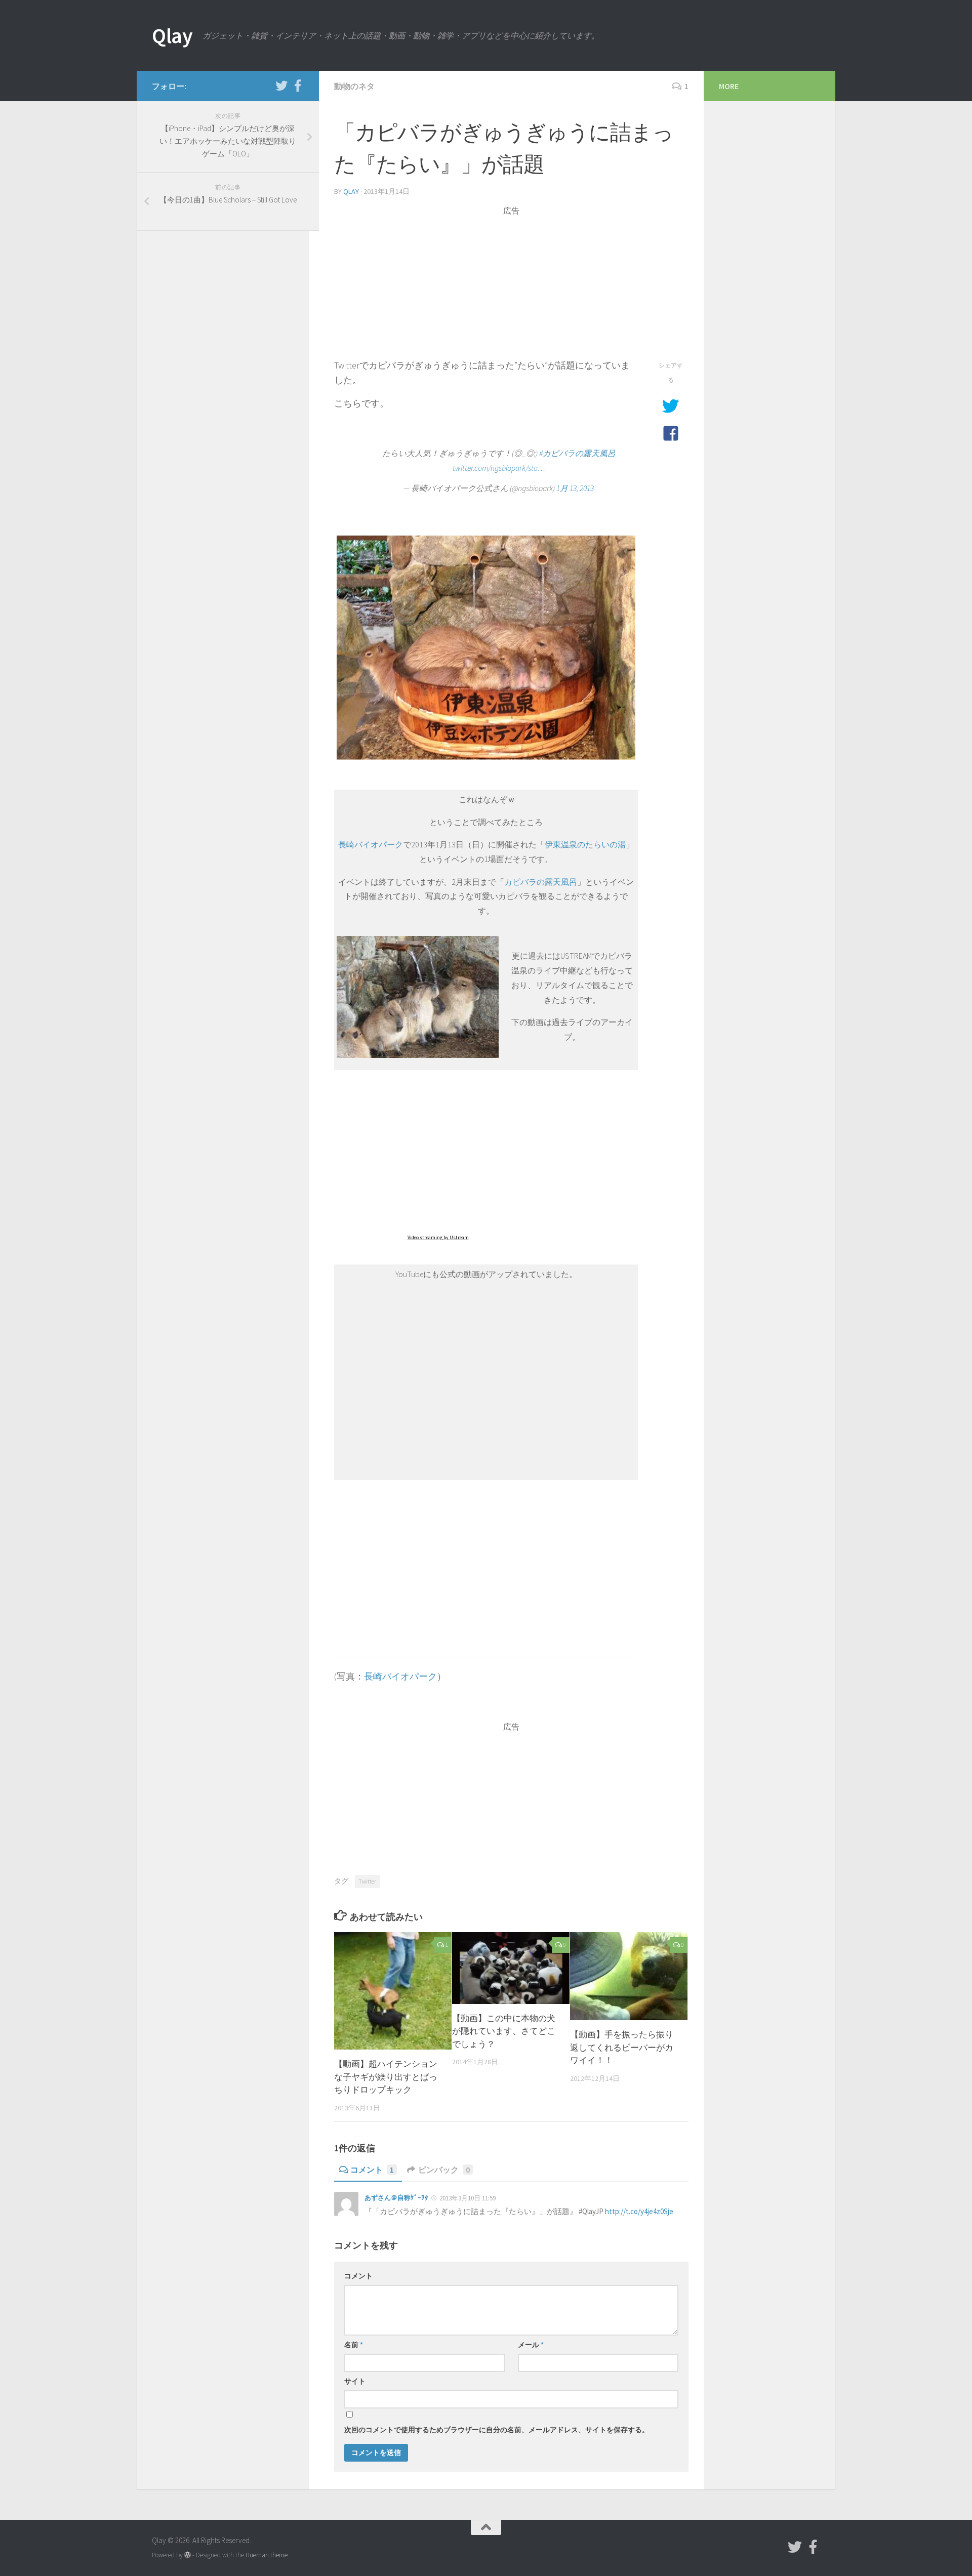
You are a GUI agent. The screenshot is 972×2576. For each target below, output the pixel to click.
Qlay (172, 35)
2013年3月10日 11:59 (468, 2198)
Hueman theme (267, 2555)
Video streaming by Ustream (438, 1237)
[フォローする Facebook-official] (298, 86)
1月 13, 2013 (575, 488)
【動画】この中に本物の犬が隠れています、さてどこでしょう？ (504, 2031)
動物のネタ (354, 86)
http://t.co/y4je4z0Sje (639, 2211)
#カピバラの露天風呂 (577, 453)
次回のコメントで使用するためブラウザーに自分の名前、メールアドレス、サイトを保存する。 (497, 2430)
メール (531, 2345)
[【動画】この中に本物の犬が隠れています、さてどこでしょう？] (511, 1968)
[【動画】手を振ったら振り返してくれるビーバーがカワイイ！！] (629, 1976)
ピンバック (444, 2170)
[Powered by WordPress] (188, 2555)
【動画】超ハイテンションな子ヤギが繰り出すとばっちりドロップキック (386, 2077)
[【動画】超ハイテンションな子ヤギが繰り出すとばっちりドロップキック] (393, 1991)
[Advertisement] (511, 288)
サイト (355, 2381)
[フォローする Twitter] (281, 86)
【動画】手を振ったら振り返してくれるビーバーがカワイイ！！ (622, 2047)
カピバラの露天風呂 (541, 882)
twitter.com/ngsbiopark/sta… (499, 468)
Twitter (367, 1881)
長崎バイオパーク (371, 845)
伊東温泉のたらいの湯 (585, 845)
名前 (354, 2345)
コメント (372, 2170)
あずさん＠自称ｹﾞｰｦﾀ (396, 2198)
